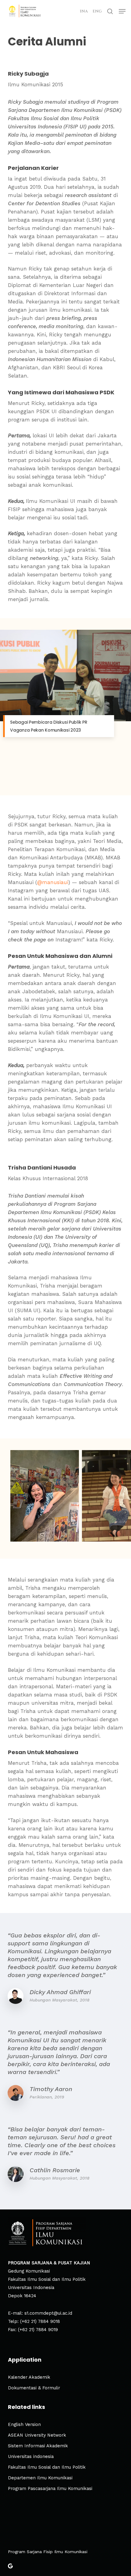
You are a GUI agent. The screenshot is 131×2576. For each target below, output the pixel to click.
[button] (122, 11)
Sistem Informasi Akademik (38, 2446)
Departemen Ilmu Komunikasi (40, 2478)
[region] (66, 704)
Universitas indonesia (31, 2457)
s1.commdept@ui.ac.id (48, 2313)
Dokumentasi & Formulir (34, 2388)
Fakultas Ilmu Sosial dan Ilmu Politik (47, 2467)
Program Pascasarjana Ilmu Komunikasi (50, 2489)
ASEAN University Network (37, 2435)
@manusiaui (53, 882)
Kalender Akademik (29, 2377)
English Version (24, 2425)
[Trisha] (45, 1496)
